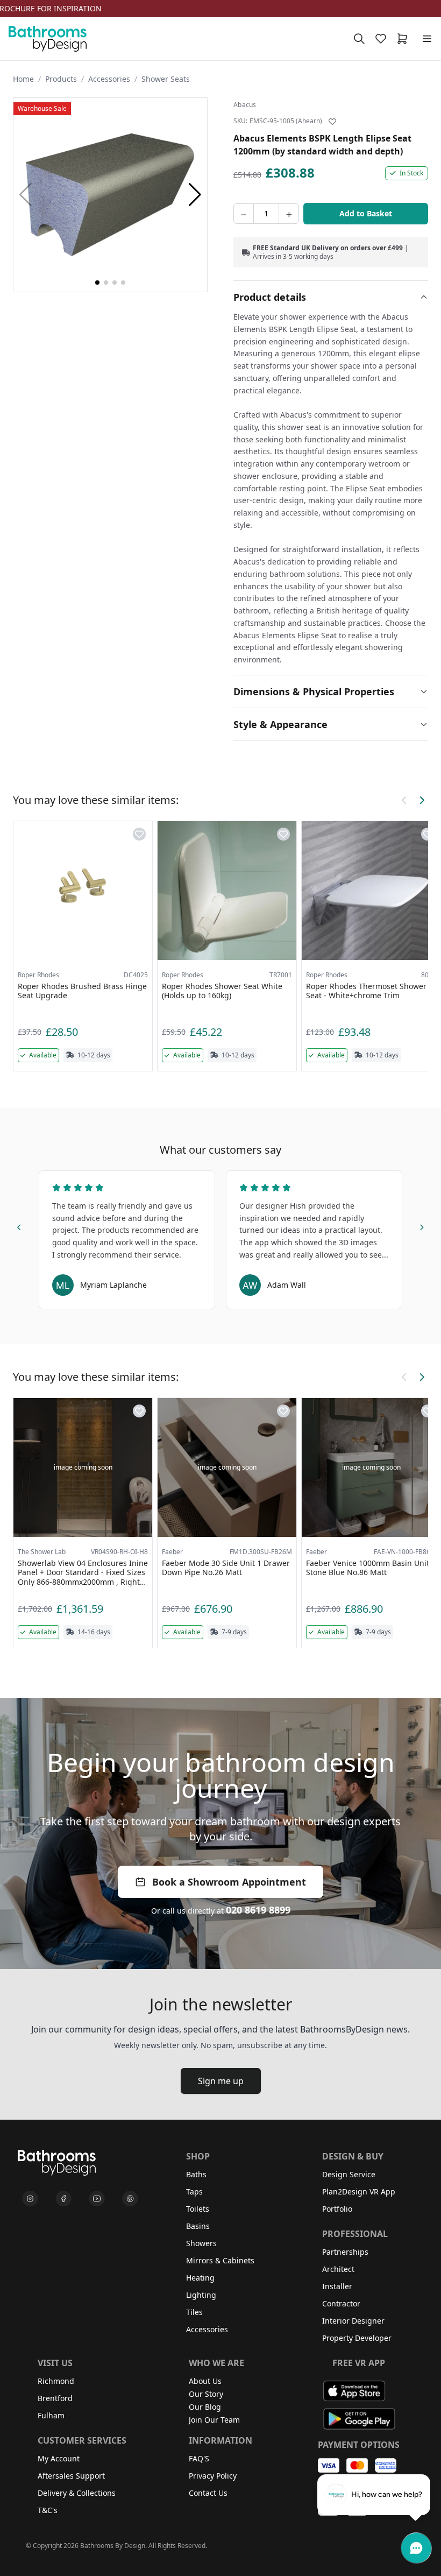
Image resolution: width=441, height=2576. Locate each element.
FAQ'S (199, 2458)
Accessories (109, 79)
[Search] (359, 39)
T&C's (48, 2510)
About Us (205, 2381)
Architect (338, 2269)
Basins (198, 2226)
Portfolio (337, 2209)
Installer (337, 2286)
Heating (200, 2278)
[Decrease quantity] (244, 214)
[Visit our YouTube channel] (97, 2199)
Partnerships (345, 2252)
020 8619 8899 (258, 1910)
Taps (194, 2192)
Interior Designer (353, 2321)
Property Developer (357, 2338)
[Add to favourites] (332, 122)
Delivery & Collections (77, 2493)
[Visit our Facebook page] (63, 2199)
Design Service (349, 2174)
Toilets (198, 2209)
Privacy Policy (213, 2476)
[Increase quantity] (289, 214)
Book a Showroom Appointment (229, 1882)
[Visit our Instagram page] (30, 2199)
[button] (195, 195)
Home (23, 79)
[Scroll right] (422, 800)
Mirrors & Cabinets (220, 2260)
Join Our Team (214, 2420)
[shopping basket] (404, 39)
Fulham (51, 2415)
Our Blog (205, 2407)
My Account (59, 2458)
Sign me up (221, 2081)
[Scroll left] (404, 800)
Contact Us (208, 2493)
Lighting (201, 2295)
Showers (201, 2243)
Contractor (341, 2303)
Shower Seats (166, 79)
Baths (196, 2174)
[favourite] (383, 39)
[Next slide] (422, 1226)
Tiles (194, 2312)
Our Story (206, 2394)
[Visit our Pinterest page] (130, 2199)
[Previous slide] (19, 1226)
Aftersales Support (71, 2476)
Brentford (55, 2398)
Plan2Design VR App (359, 2192)
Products (61, 79)
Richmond (56, 2381)
